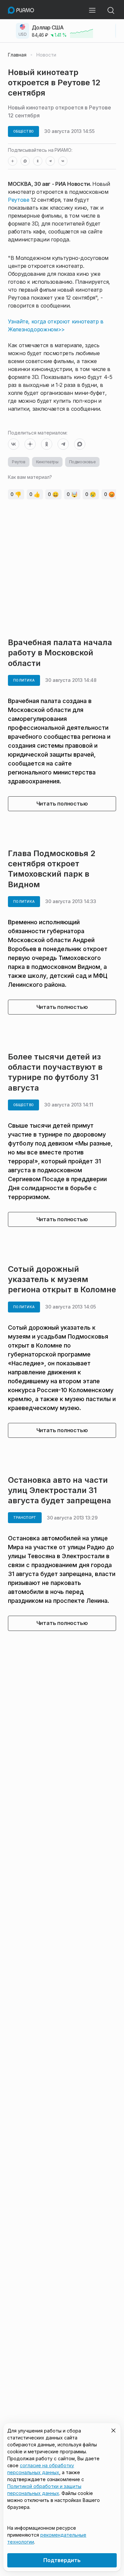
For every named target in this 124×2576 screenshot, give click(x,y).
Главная (17, 55)
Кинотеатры (47, 462)
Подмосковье (83, 462)
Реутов (19, 462)
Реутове (19, 200)
